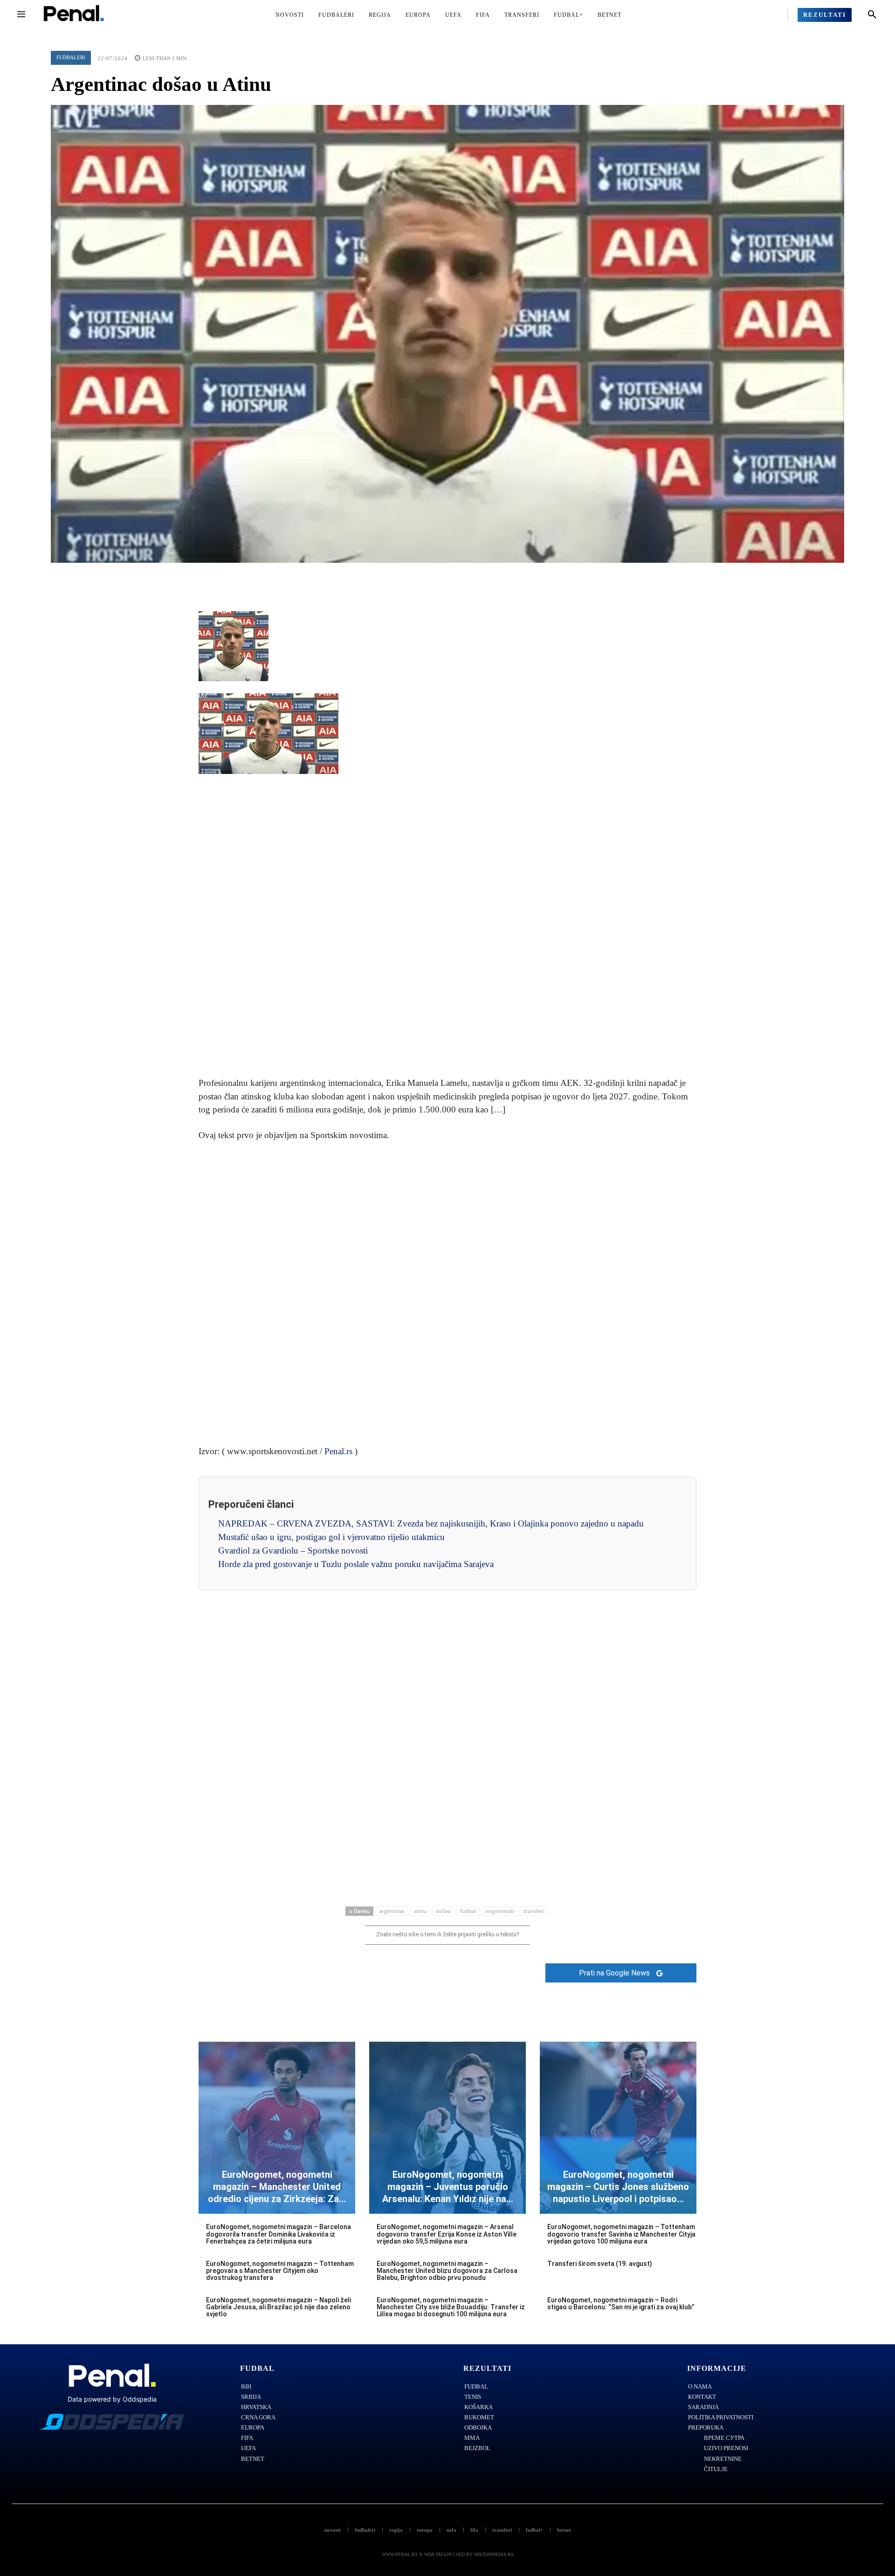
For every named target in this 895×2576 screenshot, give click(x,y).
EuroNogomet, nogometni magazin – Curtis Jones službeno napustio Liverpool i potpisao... (618, 2187)
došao (443, 1911)
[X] (426, 577)
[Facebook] (405, 577)
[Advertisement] (447, 926)
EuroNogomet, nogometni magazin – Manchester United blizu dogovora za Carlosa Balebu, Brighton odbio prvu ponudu (447, 2271)
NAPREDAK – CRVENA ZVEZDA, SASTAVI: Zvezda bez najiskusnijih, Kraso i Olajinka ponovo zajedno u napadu (431, 1523)
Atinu (420, 1911)
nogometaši (500, 1911)
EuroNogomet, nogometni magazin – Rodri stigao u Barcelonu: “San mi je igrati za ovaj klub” (621, 2303)
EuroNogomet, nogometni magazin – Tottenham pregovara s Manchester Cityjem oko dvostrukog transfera (280, 2271)
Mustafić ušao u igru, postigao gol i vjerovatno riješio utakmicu (331, 1537)
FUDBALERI (71, 57)
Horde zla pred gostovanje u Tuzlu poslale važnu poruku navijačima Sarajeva (356, 1564)
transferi (534, 1911)
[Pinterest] (447, 577)
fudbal (468, 1911)
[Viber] (490, 577)
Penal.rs (338, 1451)
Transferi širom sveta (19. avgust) (600, 2264)
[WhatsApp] (469, 577)
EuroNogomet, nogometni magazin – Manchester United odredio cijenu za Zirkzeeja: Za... (277, 2187)
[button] (872, 15)
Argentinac (392, 1911)
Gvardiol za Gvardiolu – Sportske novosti (293, 1550)
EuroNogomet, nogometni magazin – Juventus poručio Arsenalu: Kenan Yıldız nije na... (448, 2187)
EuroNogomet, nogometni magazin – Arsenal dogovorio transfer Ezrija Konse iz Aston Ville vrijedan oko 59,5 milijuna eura (447, 2234)
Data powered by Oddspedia (112, 2399)
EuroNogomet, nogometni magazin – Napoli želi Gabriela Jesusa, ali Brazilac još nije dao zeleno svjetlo (279, 2307)
